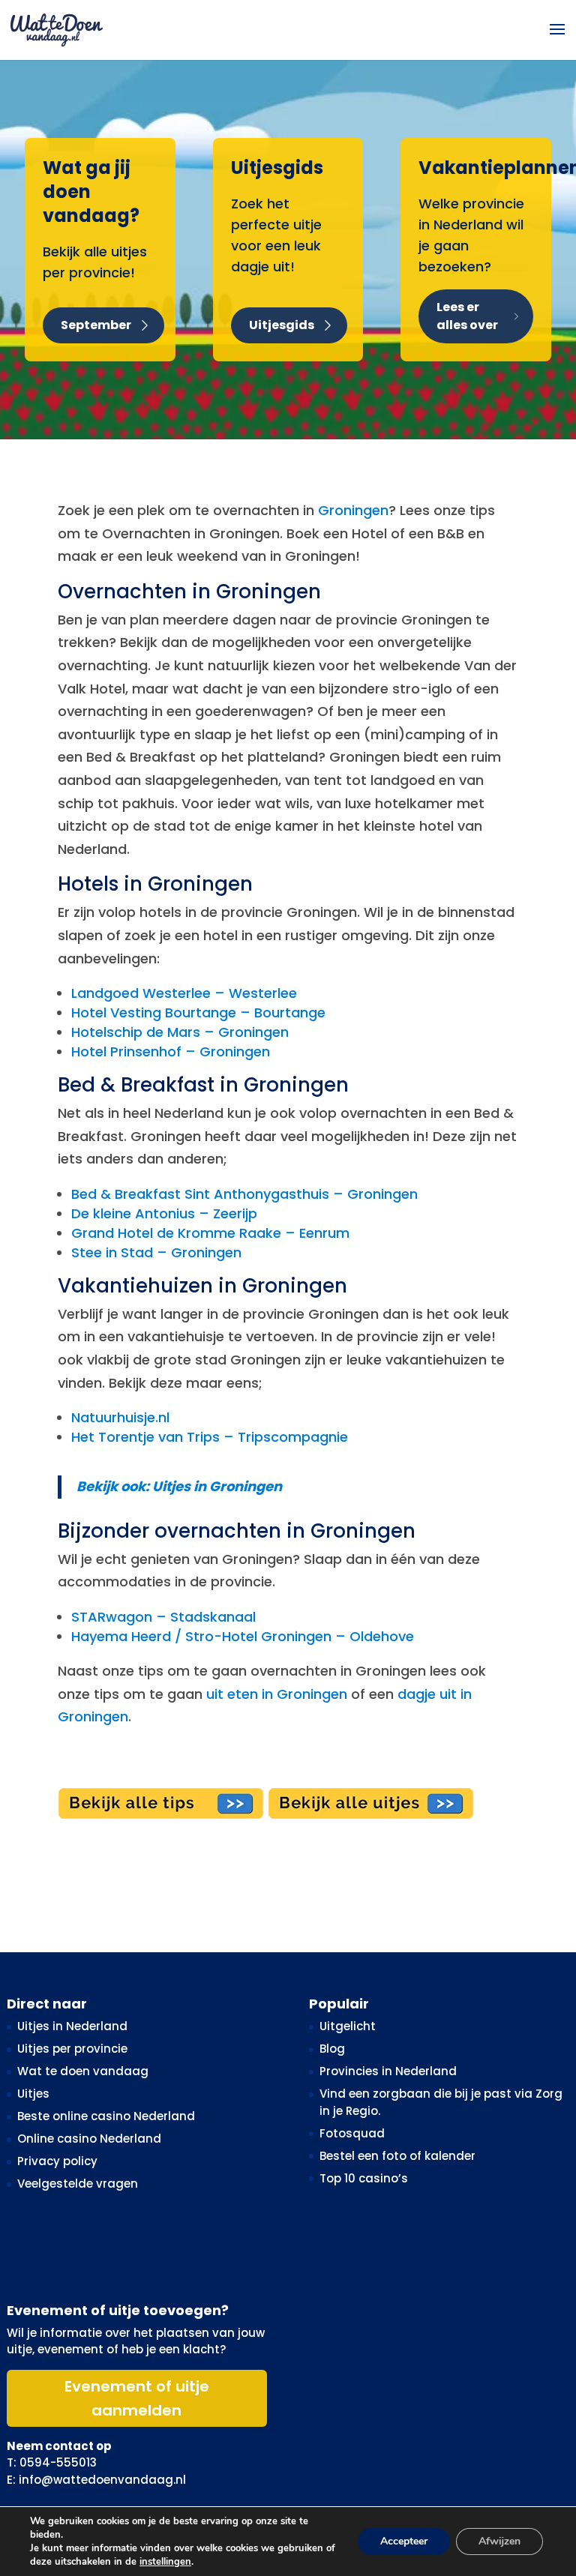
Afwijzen (499, 2541)
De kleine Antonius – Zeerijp (164, 1213)
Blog (332, 2049)
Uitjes (33, 2094)
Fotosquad (352, 2133)
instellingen (165, 2562)
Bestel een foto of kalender (397, 2156)
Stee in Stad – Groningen (156, 1252)
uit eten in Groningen (277, 1694)
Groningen (353, 510)
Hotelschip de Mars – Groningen (180, 1032)
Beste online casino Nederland (106, 2116)
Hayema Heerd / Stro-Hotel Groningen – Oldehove (243, 1636)
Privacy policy (57, 2161)
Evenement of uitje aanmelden (137, 2398)
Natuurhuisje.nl (120, 1417)
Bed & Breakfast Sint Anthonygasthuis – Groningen (244, 1194)
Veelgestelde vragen (78, 2184)
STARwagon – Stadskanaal (163, 1617)
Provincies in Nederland (388, 2071)
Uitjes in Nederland (72, 2026)
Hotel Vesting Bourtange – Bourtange (198, 1012)
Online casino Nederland (89, 2139)
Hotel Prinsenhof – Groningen (171, 1051)
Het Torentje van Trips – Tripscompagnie (210, 1437)
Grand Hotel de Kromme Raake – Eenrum (210, 1233)
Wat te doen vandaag (83, 2071)
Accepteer (404, 2541)
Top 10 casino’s (364, 2178)
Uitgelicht (348, 2026)
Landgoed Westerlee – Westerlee (184, 993)
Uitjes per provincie (72, 2049)
